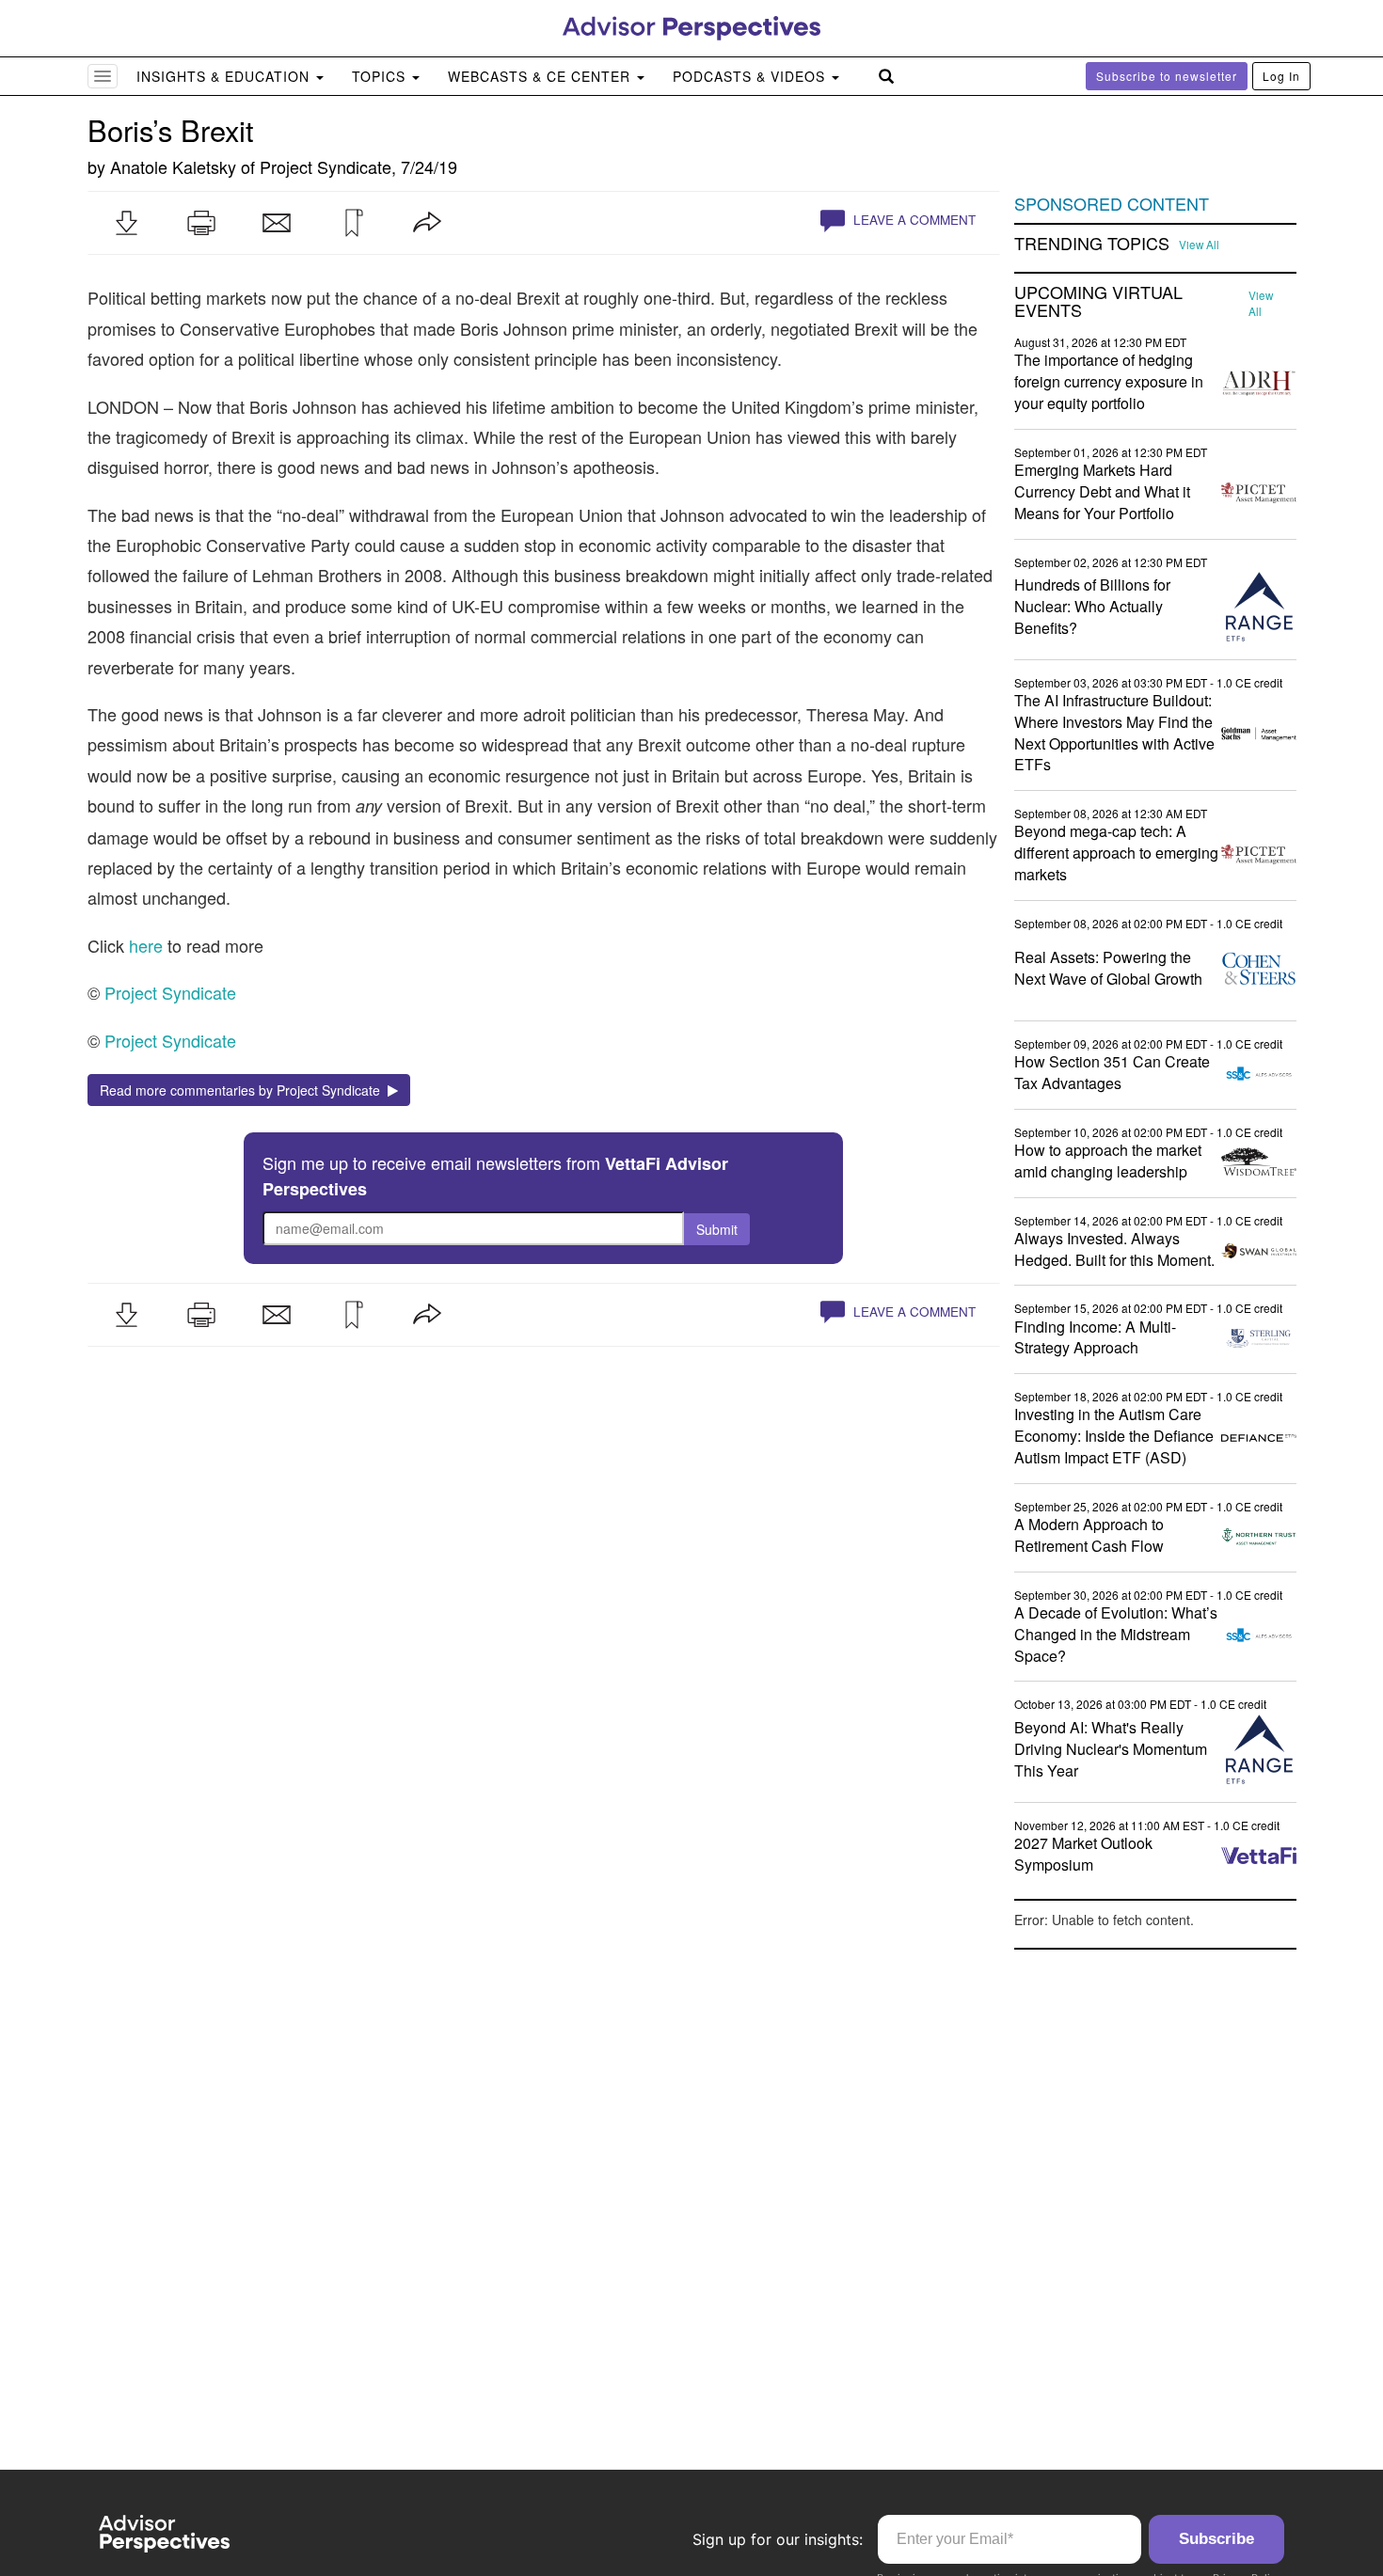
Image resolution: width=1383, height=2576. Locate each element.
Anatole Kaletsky (173, 166)
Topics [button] (381, 76)
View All (1199, 245)
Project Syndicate (326, 166)
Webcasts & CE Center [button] (541, 76)
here (146, 945)
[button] (126, 223)
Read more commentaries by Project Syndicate (244, 1090)
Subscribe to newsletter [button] (1167, 76)
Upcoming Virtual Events (1098, 302)
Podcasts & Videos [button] (751, 76)
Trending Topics (1092, 244)
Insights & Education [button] (225, 76)
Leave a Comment (913, 220)
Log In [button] (1281, 76)
